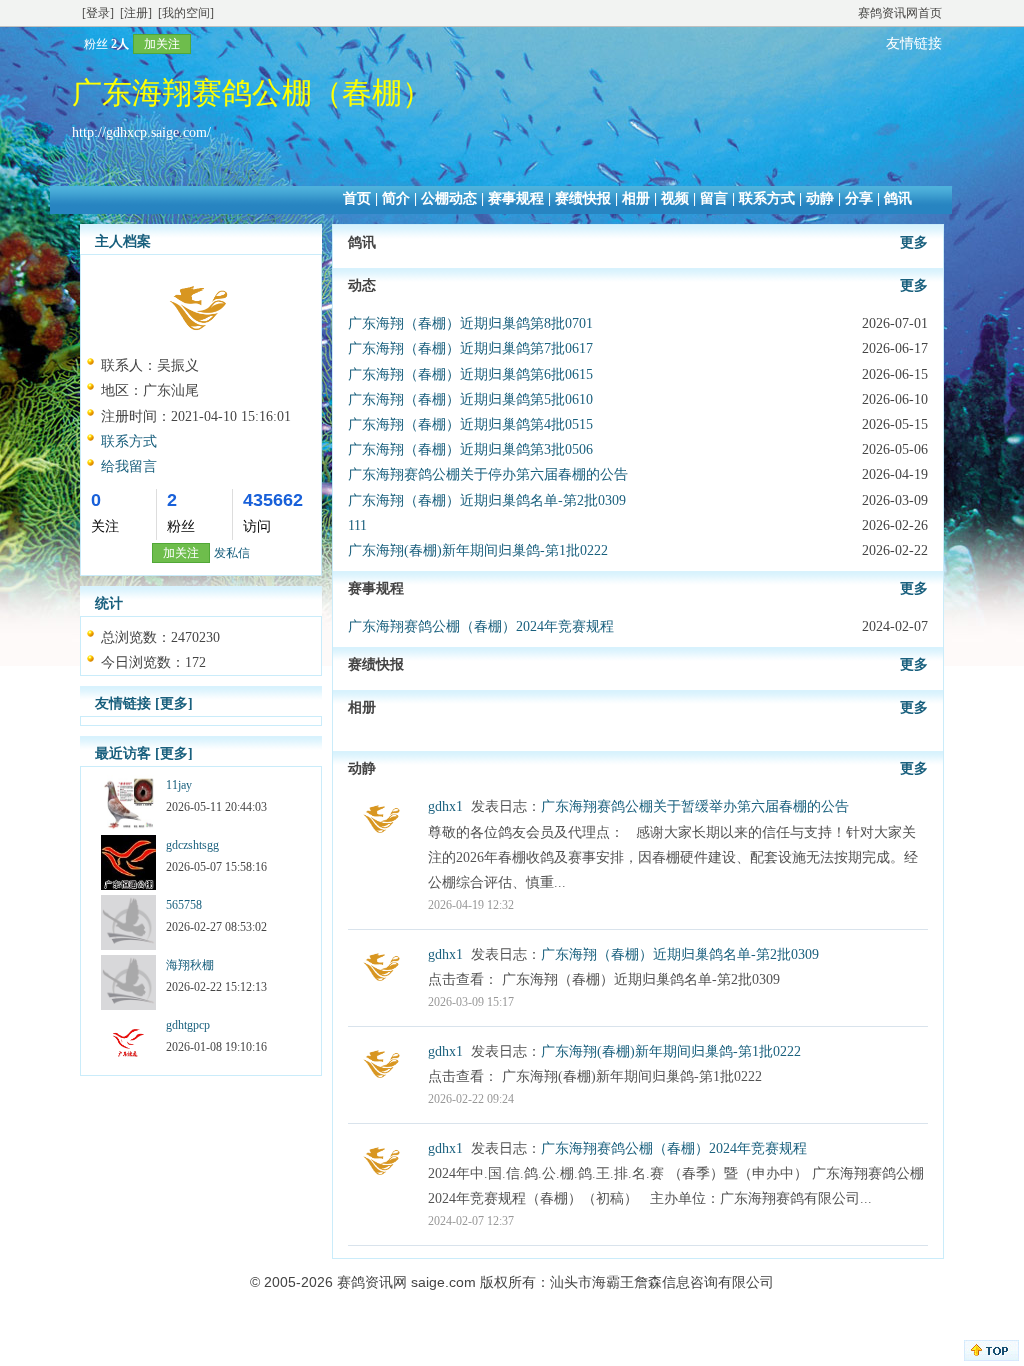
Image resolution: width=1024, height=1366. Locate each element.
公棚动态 (449, 198)
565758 (184, 905)
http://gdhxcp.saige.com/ (141, 132)
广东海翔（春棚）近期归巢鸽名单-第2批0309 (487, 500)
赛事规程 (516, 198)
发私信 (232, 553)
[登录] (98, 13)
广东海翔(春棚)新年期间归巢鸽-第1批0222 (478, 550)
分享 (859, 198)
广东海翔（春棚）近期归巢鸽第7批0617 (470, 348)
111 (357, 525)
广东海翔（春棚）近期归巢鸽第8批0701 (470, 323)
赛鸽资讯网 (372, 1282)
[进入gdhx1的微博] (383, 839)
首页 (357, 198)
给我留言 (129, 466)
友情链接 (914, 43)
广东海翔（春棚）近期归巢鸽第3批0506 (470, 449)
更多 (914, 242)
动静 (820, 198)
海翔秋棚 (190, 965)
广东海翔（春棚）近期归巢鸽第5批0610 (470, 399)
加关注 (162, 44)
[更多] (174, 703)
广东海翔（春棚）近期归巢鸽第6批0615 (470, 374)
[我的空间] (186, 13)
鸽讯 (898, 198)
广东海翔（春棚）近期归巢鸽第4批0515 (470, 424)
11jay (179, 785)
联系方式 (767, 198)
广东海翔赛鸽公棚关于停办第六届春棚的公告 (488, 474)
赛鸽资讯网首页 (900, 13)
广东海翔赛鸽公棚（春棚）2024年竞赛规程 (481, 626)
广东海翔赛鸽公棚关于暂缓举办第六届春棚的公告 (695, 806)
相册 (636, 198)
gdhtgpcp (188, 1025)
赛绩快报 (583, 198)
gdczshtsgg (192, 845)
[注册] (136, 13)
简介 (396, 198)
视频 (675, 198)
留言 (714, 198)
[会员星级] (76, 43)
